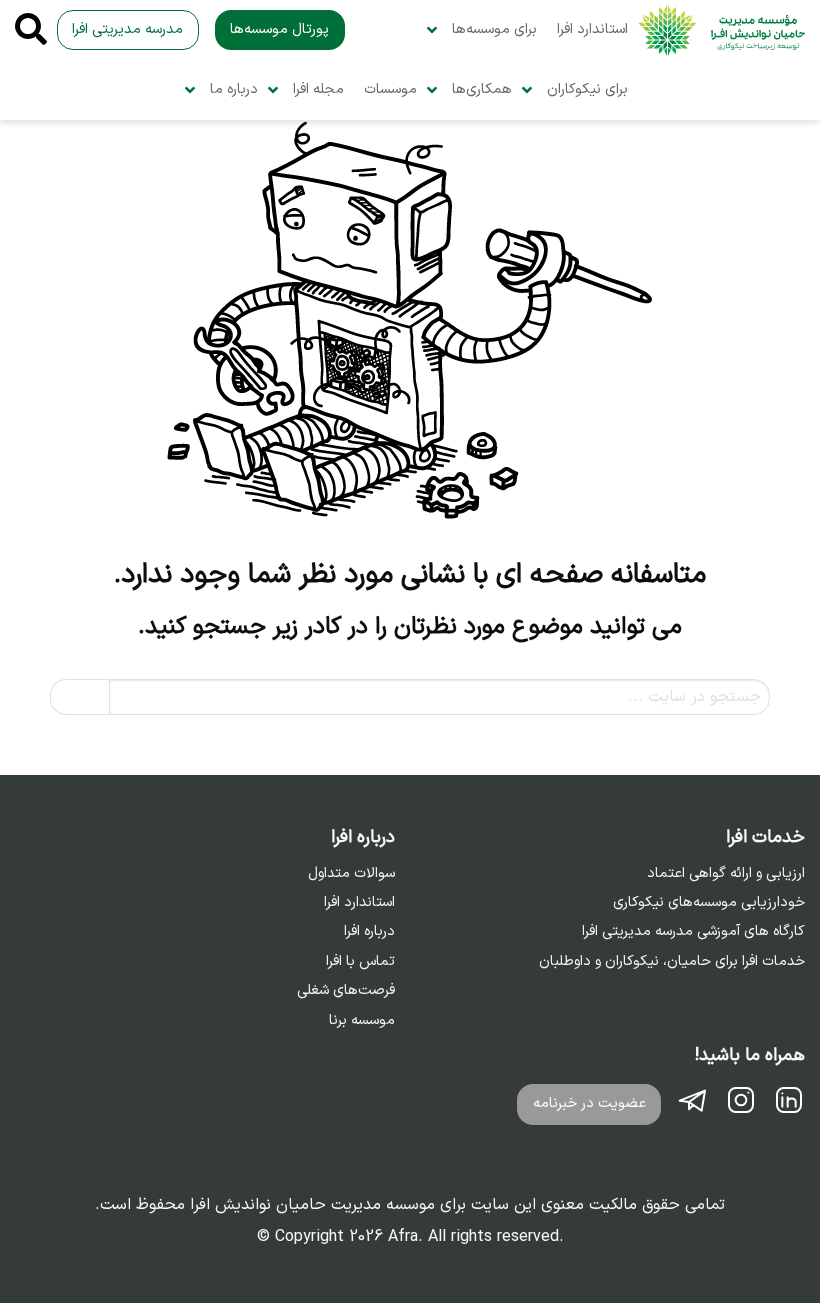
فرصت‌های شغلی (346, 991)
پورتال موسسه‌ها (279, 29)
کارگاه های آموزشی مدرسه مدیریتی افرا (693, 932)
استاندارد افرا (592, 29)
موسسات (390, 89)
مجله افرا (318, 89)
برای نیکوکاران (587, 89)
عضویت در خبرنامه (589, 1103)
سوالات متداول (351, 874)
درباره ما (234, 89)
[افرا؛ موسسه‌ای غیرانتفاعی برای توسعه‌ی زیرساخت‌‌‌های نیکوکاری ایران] (721, 30)
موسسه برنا (362, 1021)
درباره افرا (369, 932)
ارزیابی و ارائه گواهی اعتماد (726, 874)
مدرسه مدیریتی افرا (127, 29)
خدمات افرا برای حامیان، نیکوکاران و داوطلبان (672, 962)
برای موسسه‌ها (494, 29)
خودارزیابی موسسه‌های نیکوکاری (709, 903)
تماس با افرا (360, 962)
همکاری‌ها (482, 89)
